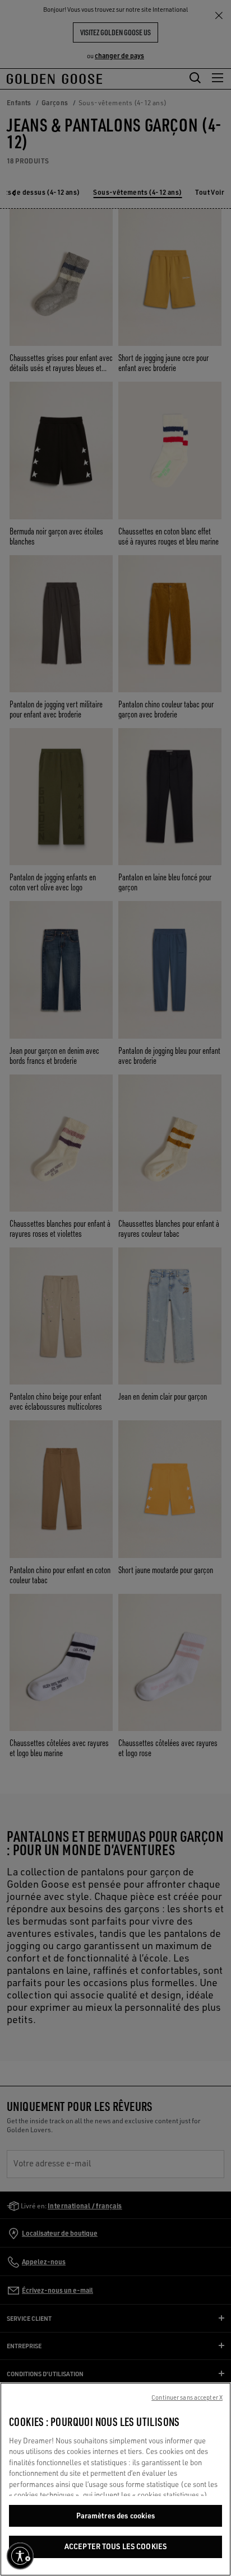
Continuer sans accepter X (187, 2397)
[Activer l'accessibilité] (20, 2556)
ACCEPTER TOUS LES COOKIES (115, 2546)
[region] (115, 2479)
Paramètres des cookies (116, 2516)
